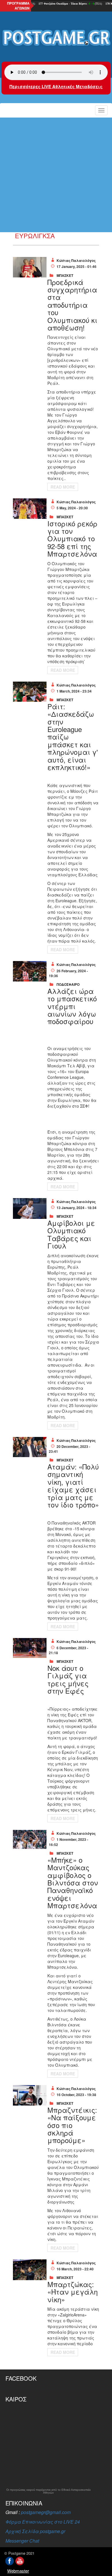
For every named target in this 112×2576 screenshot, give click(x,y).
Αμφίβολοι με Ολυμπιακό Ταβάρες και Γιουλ (71, 1234)
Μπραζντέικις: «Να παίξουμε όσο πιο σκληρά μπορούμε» (72, 2125)
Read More (63, 487)
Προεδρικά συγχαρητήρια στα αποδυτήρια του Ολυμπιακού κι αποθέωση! (72, 305)
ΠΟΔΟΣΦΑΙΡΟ (68, 984)
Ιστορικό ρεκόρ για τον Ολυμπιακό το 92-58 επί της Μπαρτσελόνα (72, 539)
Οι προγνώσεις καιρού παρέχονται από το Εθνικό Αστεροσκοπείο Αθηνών (49, 2491)
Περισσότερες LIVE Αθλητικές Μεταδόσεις (56, 86)
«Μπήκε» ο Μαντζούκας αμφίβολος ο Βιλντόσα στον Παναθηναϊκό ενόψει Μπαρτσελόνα (73, 1882)
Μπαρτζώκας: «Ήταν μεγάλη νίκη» (73, 2292)
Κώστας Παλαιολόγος (76, 260)
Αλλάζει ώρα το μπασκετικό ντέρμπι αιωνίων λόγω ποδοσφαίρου (72, 1006)
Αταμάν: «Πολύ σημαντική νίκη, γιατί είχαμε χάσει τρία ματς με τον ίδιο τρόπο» (73, 1485)
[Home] (56, 38)
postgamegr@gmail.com (46, 2512)
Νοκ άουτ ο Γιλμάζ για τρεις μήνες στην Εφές (68, 1679)
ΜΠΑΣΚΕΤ (65, 275)
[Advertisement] (56, 175)
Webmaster (18, 2571)
